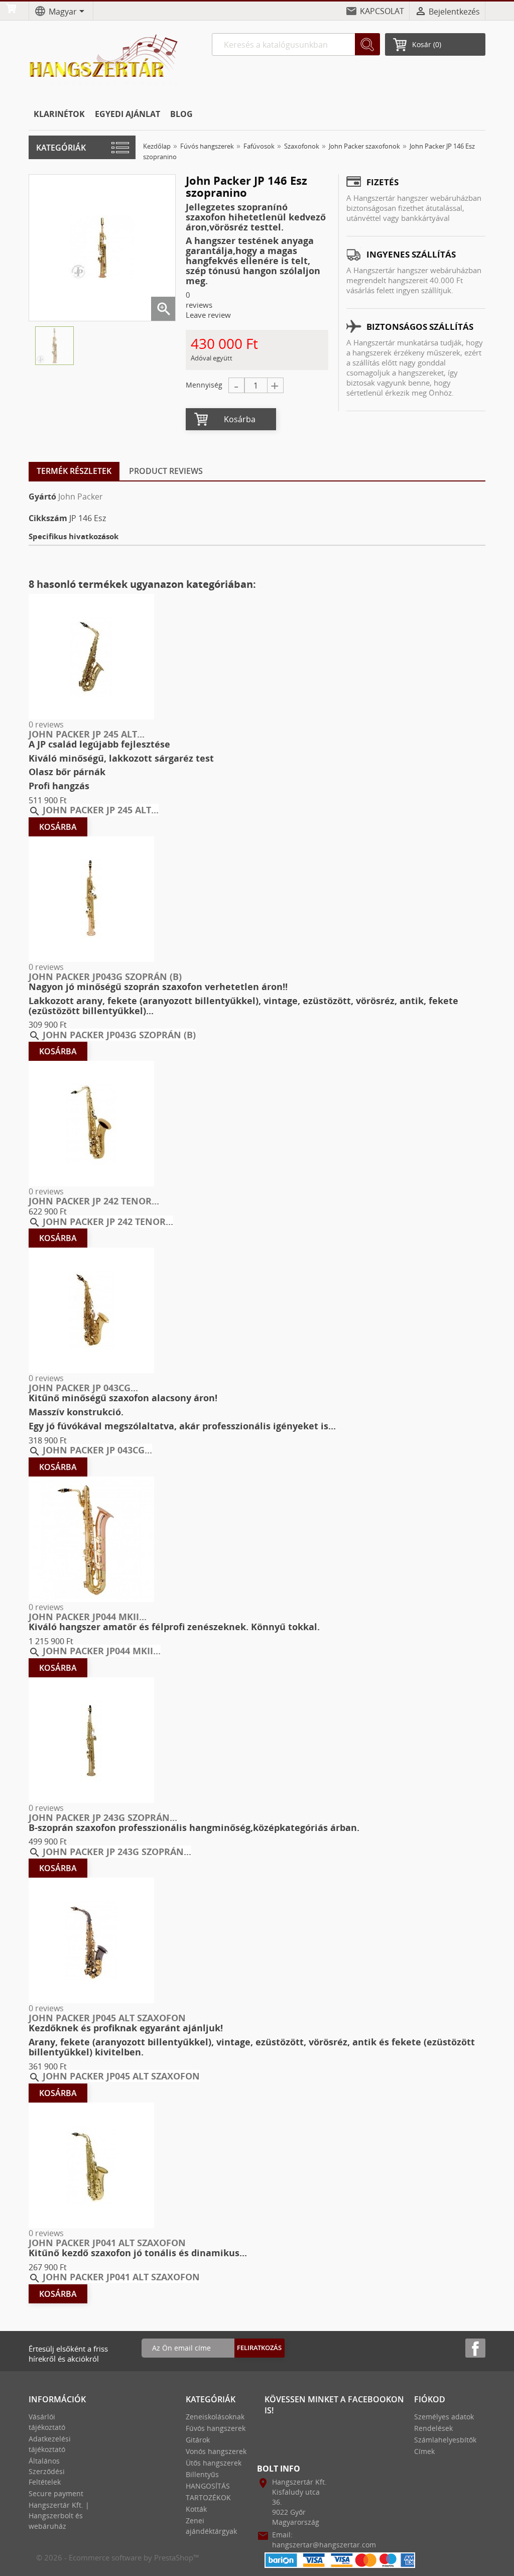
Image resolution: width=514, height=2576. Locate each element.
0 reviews (46, 724)
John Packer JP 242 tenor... (94, 1201)
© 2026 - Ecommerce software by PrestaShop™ (118, 2557)
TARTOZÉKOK (208, 2497)
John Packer (81, 497)
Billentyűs (202, 2474)
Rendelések (433, 2428)
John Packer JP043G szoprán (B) (105, 976)
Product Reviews (166, 471)
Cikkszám (48, 518)
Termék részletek (74, 471)
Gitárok (198, 2440)
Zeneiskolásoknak (215, 2417)
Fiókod (430, 2399)
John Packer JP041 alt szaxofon (107, 2243)
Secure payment (56, 2493)
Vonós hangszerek (216, 2451)
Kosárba (240, 419)
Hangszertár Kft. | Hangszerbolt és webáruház (59, 2516)
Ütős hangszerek (214, 2463)
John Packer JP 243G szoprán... (103, 1817)
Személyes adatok (444, 2417)
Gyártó (42, 497)
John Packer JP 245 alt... (87, 734)
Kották (196, 2509)
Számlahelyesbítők (445, 2440)
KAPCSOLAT (382, 11)
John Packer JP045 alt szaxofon (107, 2018)
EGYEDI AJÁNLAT (127, 114)
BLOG (181, 114)
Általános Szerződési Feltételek (47, 2471)
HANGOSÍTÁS (208, 2486)
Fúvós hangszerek (216, 2428)
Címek (424, 2451)
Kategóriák (61, 148)
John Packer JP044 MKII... (88, 1617)
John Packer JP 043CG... (83, 1388)
